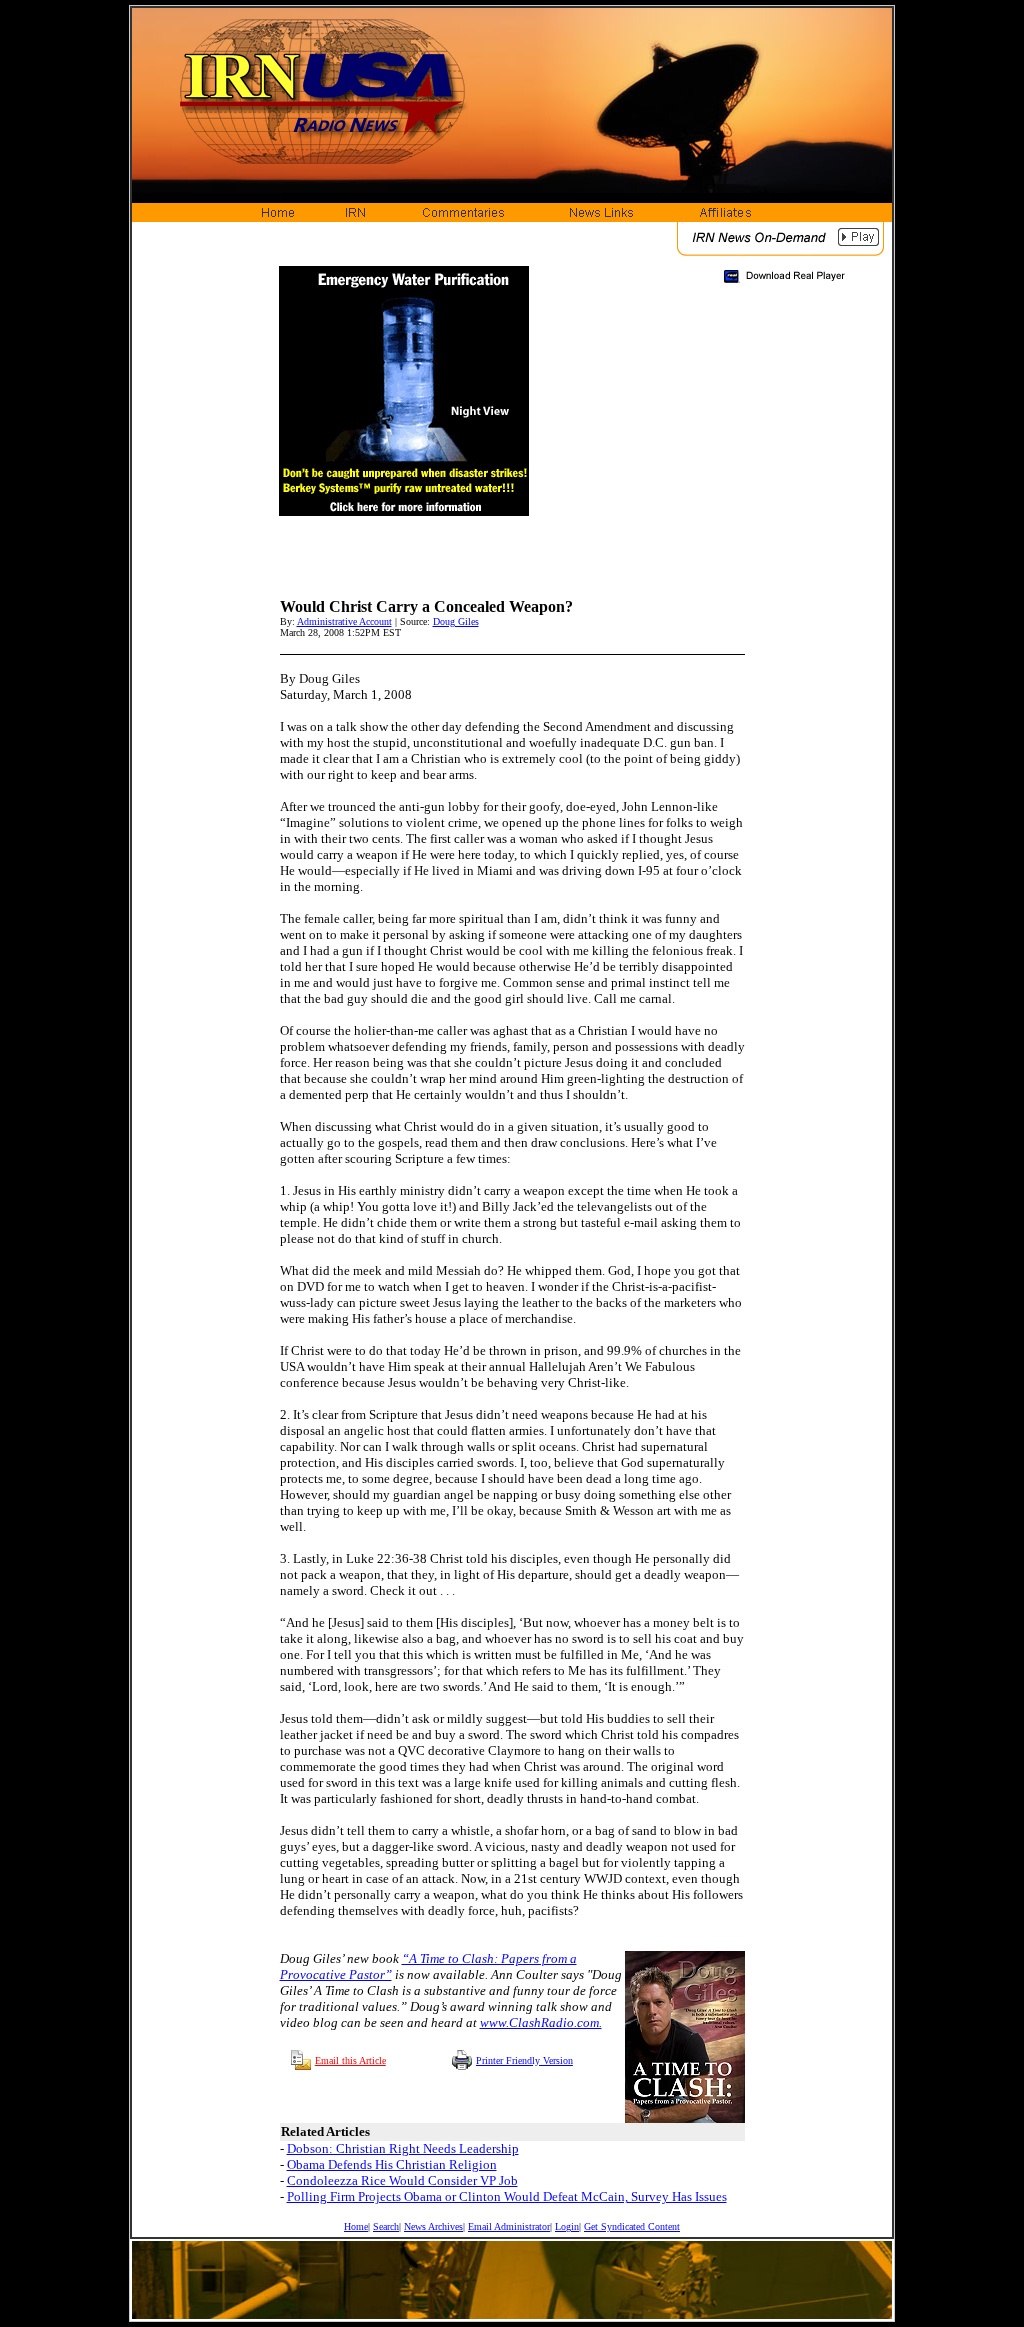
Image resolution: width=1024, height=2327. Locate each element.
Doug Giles (456, 621)
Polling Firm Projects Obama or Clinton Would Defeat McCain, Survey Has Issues (507, 2196)
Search (386, 2226)
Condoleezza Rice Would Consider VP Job (402, 2180)
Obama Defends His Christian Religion (392, 2164)
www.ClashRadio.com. (541, 2022)
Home (356, 2226)
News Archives (433, 2226)
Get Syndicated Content (632, 2226)
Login (567, 2226)
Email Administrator (509, 2226)
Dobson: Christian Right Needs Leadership (403, 2148)
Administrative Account (344, 621)
